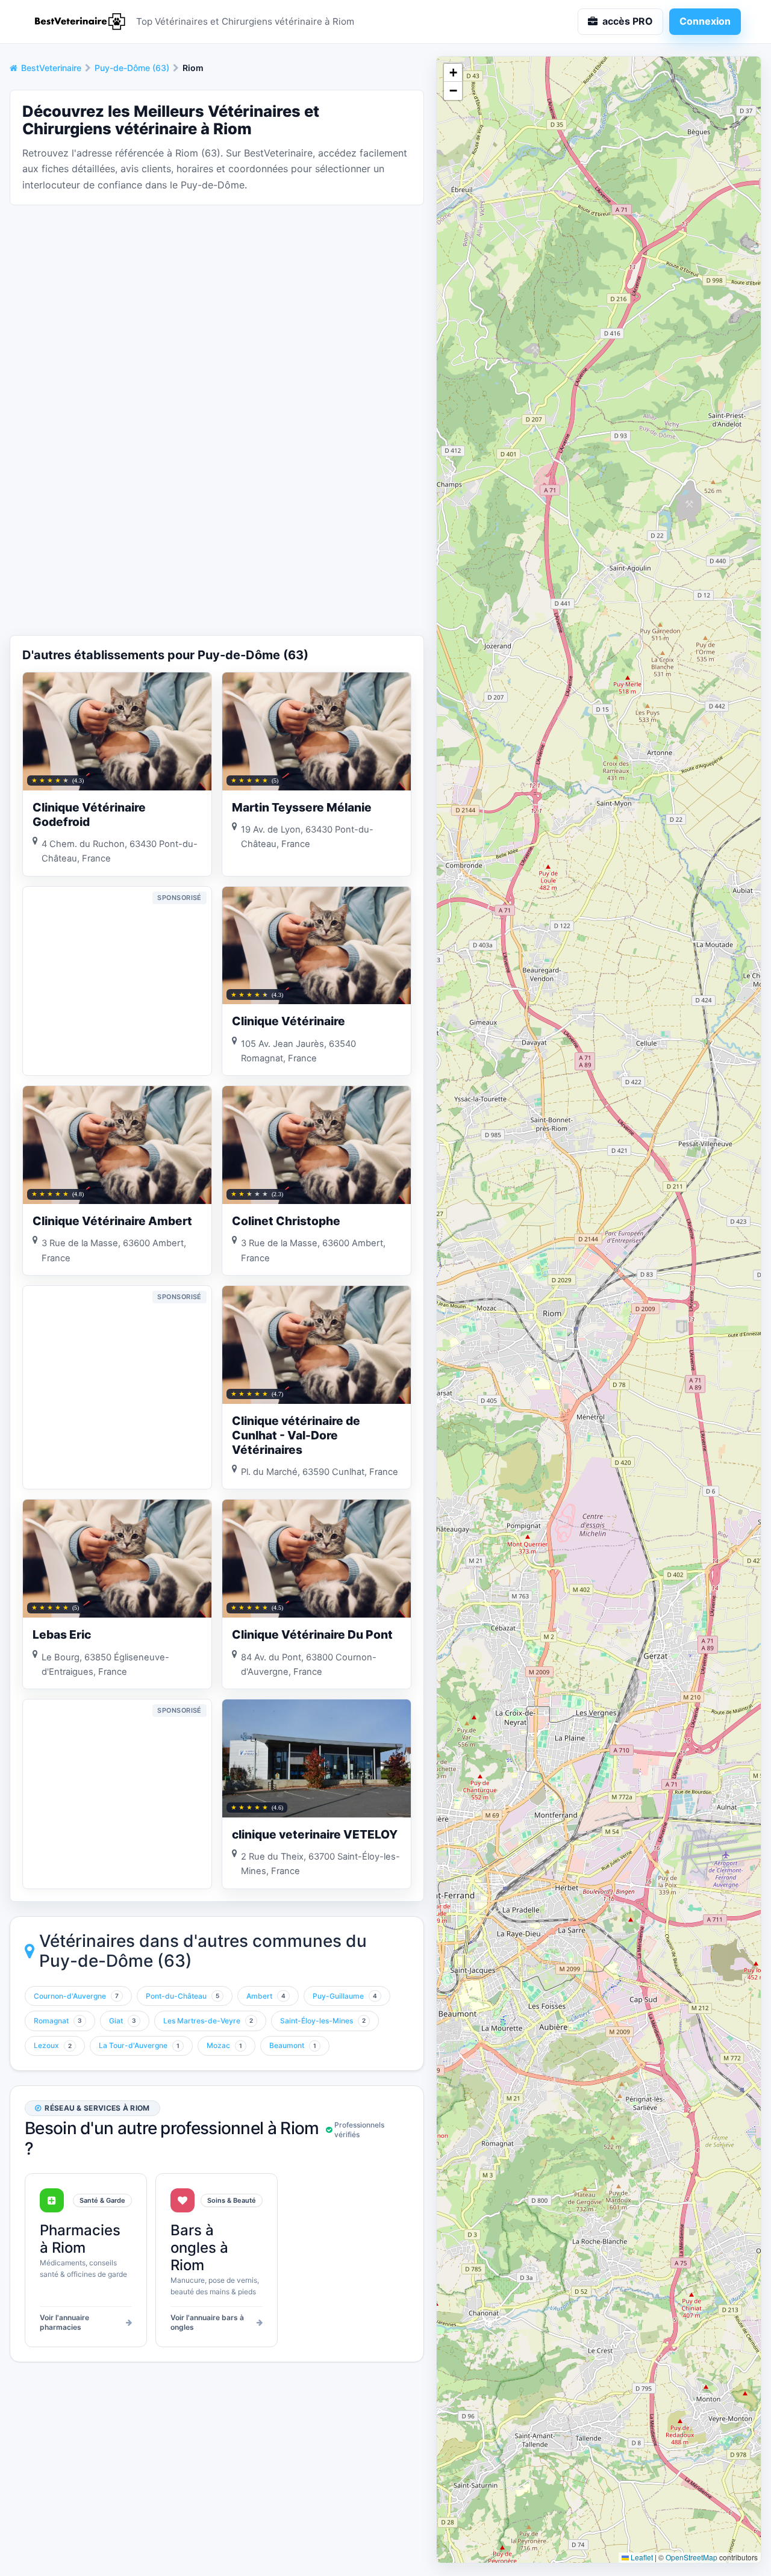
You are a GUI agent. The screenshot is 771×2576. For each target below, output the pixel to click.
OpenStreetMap (691, 2557)
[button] (453, 73)
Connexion (705, 21)
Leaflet (641, 2557)
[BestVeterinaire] (78, 22)
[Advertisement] (217, 299)
